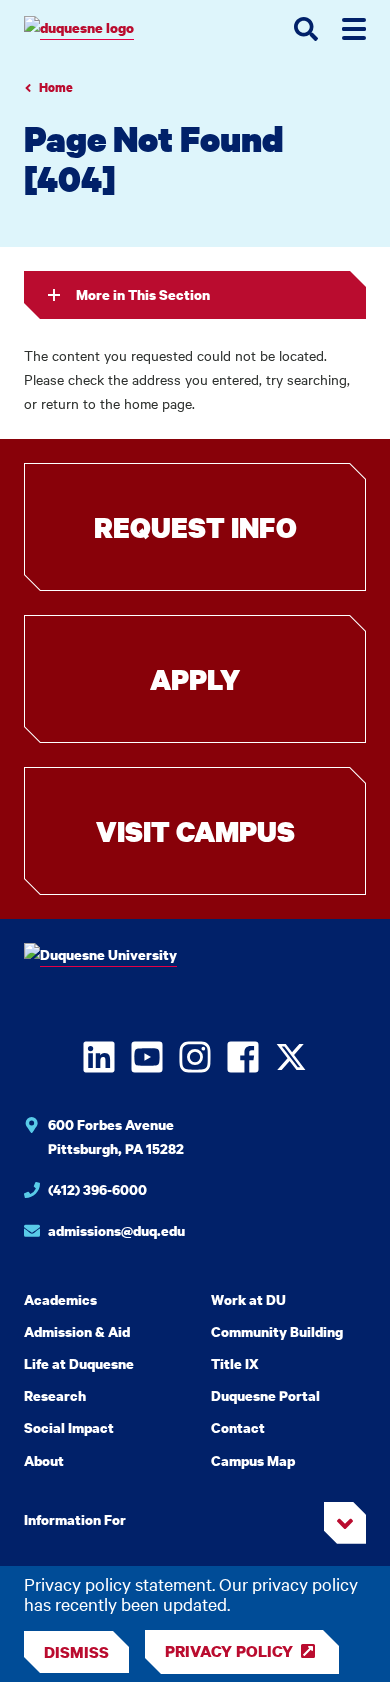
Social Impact (69, 1427)
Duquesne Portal (265, 1395)
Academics (60, 1299)
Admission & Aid (77, 1331)
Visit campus (195, 831)
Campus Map (253, 1460)
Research (55, 1395)
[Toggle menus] (354, 29)
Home (56, 87)
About (44, 1460)
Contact (238, 1427)
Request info (195, 527)
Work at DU (248, 1299)
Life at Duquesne (79, 1363)
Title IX (235, 1363)
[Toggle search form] (306, 29)
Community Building (277, 1331)
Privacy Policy (229, 1651)
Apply (195, 679)
